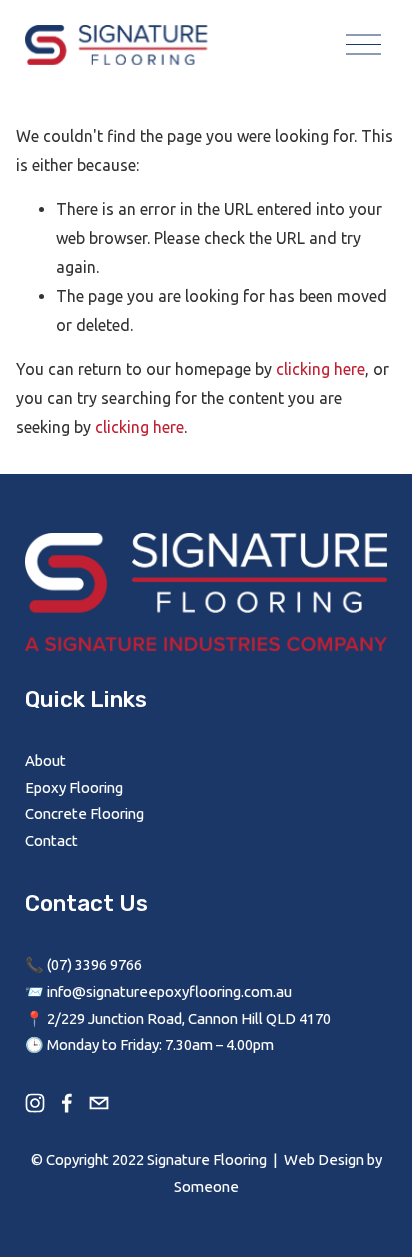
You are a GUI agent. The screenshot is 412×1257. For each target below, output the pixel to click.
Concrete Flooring (84, 813)
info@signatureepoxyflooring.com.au (169, 991)
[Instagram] (35, 1103)
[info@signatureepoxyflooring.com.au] (99, 1103)
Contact (51, 840)
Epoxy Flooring (74, 787)
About (45, 760)
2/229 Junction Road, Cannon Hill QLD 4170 (189, 1018)
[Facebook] (67, 1103)
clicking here (320, 369)
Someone (206, 1186)
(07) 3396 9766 (94, 964)
